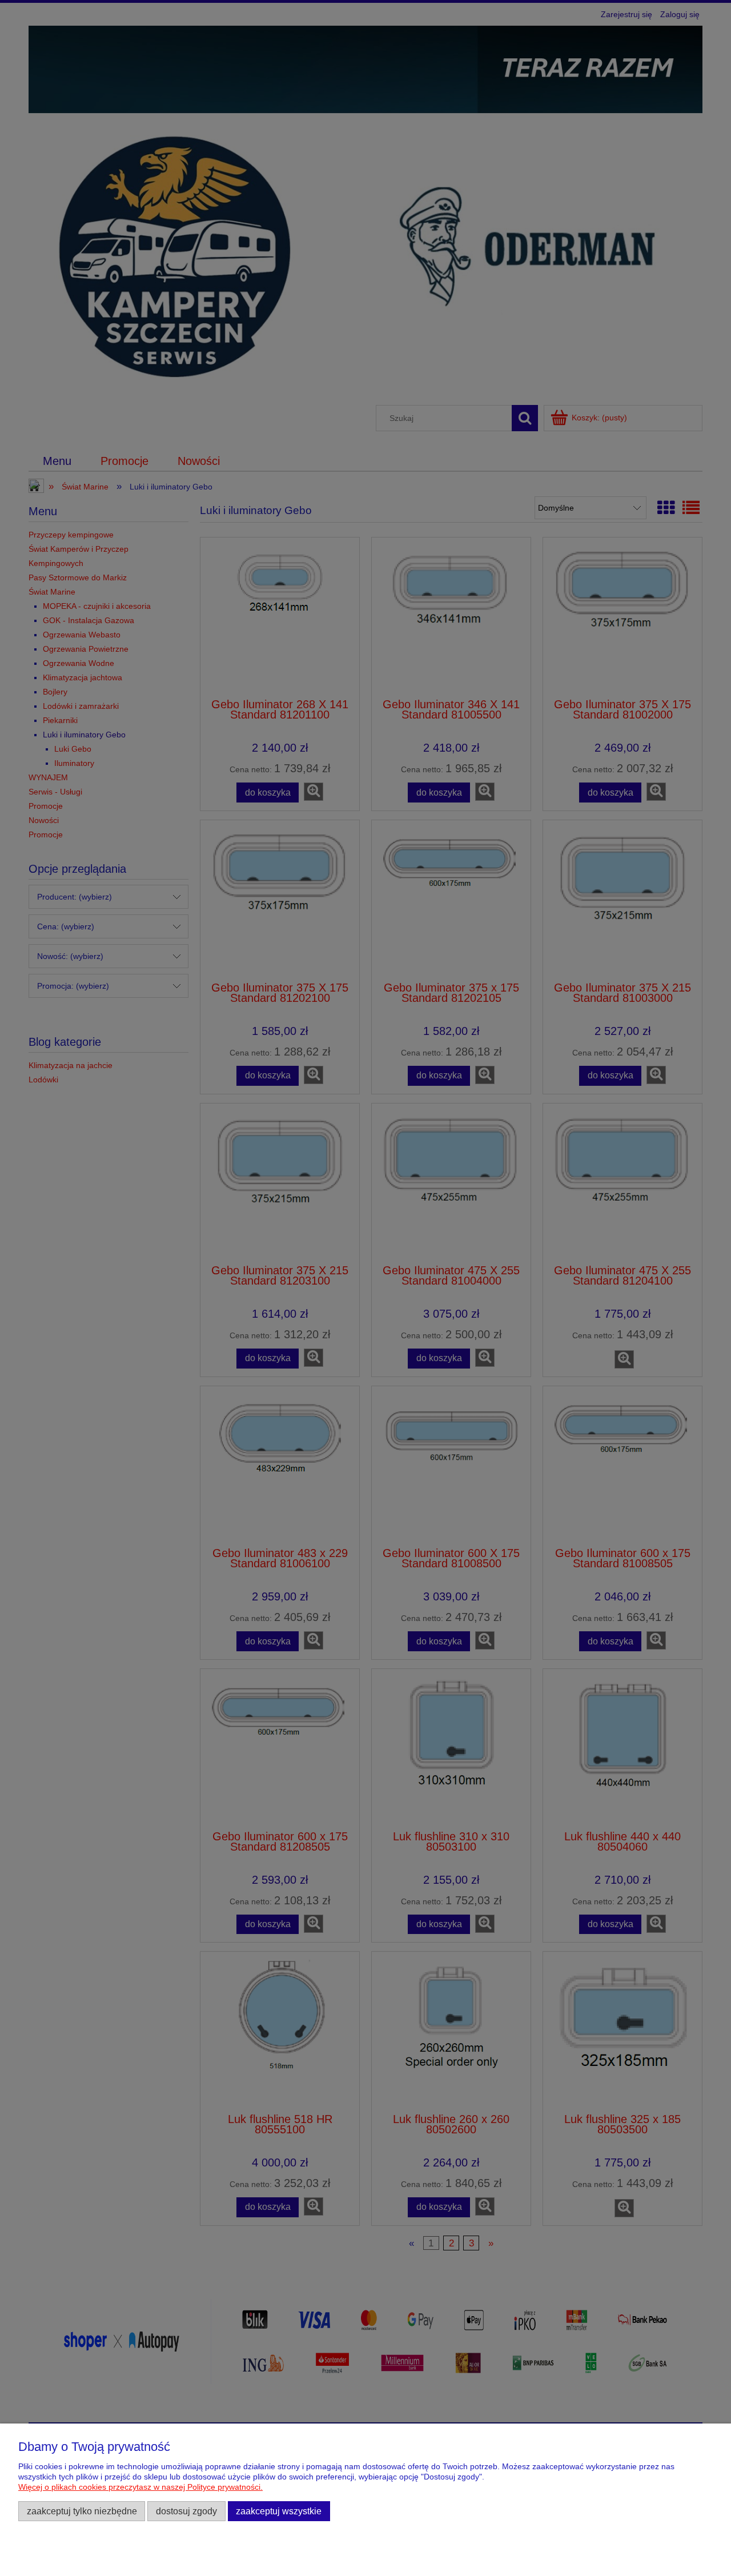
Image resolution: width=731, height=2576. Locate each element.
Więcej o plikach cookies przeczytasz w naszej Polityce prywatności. (140, 2487)
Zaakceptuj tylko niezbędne (82, 2511)
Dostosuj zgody (186, 2511)
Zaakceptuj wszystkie (279, 2511)
